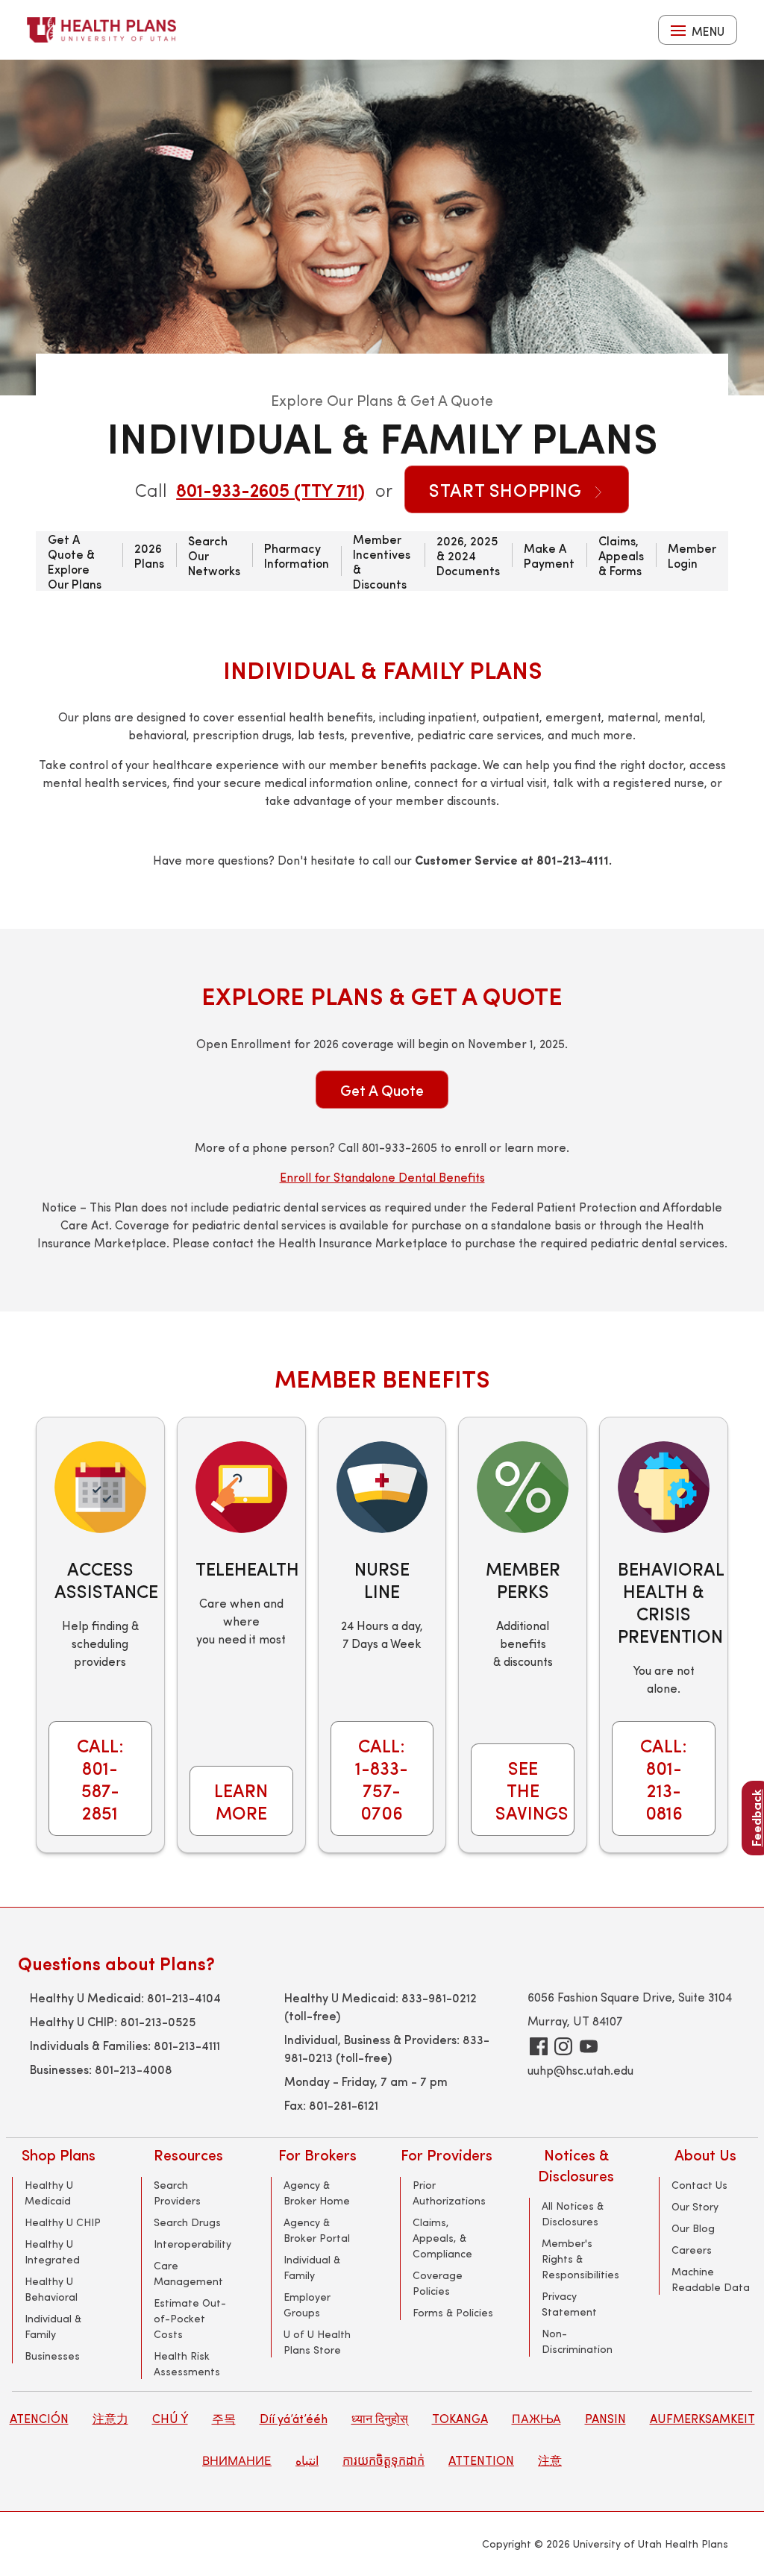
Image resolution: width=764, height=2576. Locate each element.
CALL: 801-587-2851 (100, 1779)
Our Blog (693, 2228)
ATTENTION (481, 2460)
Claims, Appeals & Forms (621, 555)
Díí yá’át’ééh (294, 2418)
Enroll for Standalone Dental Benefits (382, 1177)
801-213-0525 (158, 2021)
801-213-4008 (134, 2069)
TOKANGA (460, 2418)
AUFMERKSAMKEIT (702, 2418)
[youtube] (589, 2046)
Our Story (695, 2206)
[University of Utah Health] (101, 30)
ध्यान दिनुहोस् (380, 2418)
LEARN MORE (241, 1801)
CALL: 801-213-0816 (664, 1779)
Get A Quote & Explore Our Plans (75, 561)
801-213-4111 (187, 2045)
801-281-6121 (344, 2105)
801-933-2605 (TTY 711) (270, 489)
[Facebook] (539, 2046)
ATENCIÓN (39, 2418)
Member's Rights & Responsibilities (580, 2259)
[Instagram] (563, 2046)
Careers (692, 2250)
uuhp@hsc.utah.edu (580, 2070)
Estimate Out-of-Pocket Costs (190, 2318)
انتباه (307, 2460)
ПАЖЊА (536, 2418)
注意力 (110, 2418)
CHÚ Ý (170, 2418)
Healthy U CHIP (63, 2222)
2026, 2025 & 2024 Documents (468, 555)
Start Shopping (508, 489)
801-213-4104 (184, 1997)
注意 (550, 2460)
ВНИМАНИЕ (237, 2460)
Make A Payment (549, 555)
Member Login (692, 555)
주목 (224, 2418)
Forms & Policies (453, 2312)
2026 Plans (149, 555)
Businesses (52, 2356)
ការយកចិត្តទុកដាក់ (383, 2460)
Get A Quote (382, 1090)
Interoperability (192, 2244)
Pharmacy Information (297, 555)
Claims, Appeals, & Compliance (442, 2238)
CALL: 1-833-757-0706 (382, 1779)
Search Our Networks (214, 555)
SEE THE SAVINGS (532, 1790)
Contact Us (699, 2185)
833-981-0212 (439, 1997)
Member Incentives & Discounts (382, 561)
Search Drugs (187, 2222)
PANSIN (605, 2418)
